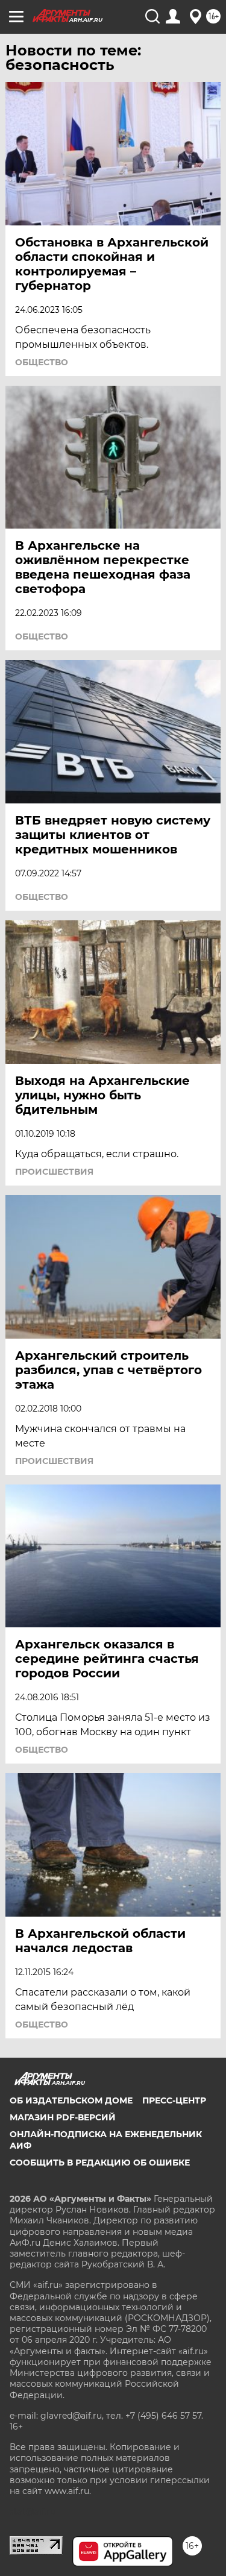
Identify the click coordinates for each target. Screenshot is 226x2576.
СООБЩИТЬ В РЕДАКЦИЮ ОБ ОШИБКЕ (100, 2163)
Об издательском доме (71, 2100)
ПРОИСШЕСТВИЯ (54, 1172)
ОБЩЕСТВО (42, 362)
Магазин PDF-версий (63, 2117)
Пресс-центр (174, 2100)
